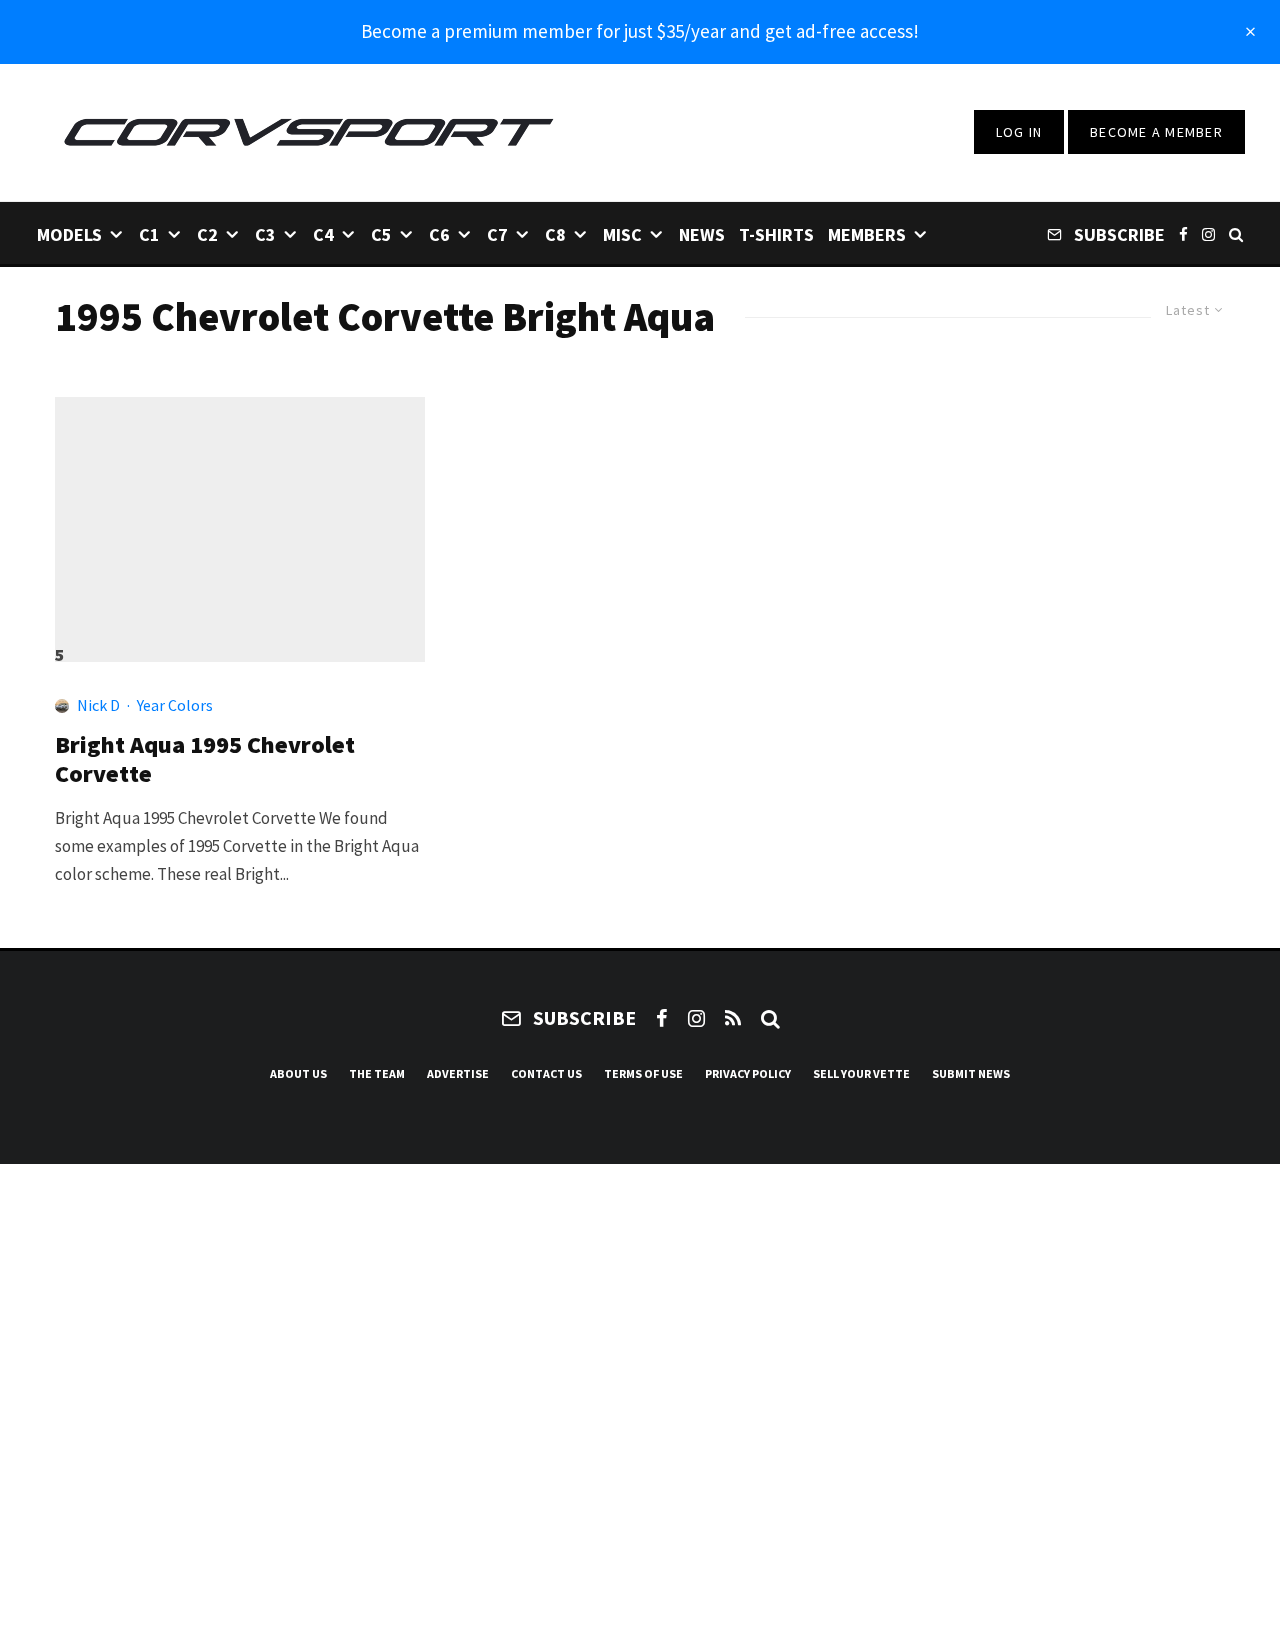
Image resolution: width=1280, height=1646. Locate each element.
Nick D (98, 705)
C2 (207, 234)
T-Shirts (776, 234)
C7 (497, 234)
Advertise (458, 1073)
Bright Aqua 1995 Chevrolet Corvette (205, 760)
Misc (622, 234)
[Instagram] (1208, 233)
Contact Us (546, 1073)
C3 (265, 234)
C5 (381, 234)
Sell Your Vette (861, 1073)
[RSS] (733, 1018)
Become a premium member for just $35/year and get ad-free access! (640, 31)
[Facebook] (1183, 233)
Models (69, 234)
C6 (439, 234)
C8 (555, 234)
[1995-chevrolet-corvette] (240, 520)
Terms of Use (643, 1073)
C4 (323, 234)
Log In (1019, 132)
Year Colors (175, 705)
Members (867, 234)
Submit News (971, 1073)
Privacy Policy (748, 1073)
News (702, 234)
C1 (149, 234)
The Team (377, 1073)
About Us (298, 1073)
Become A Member (1156, 132)
